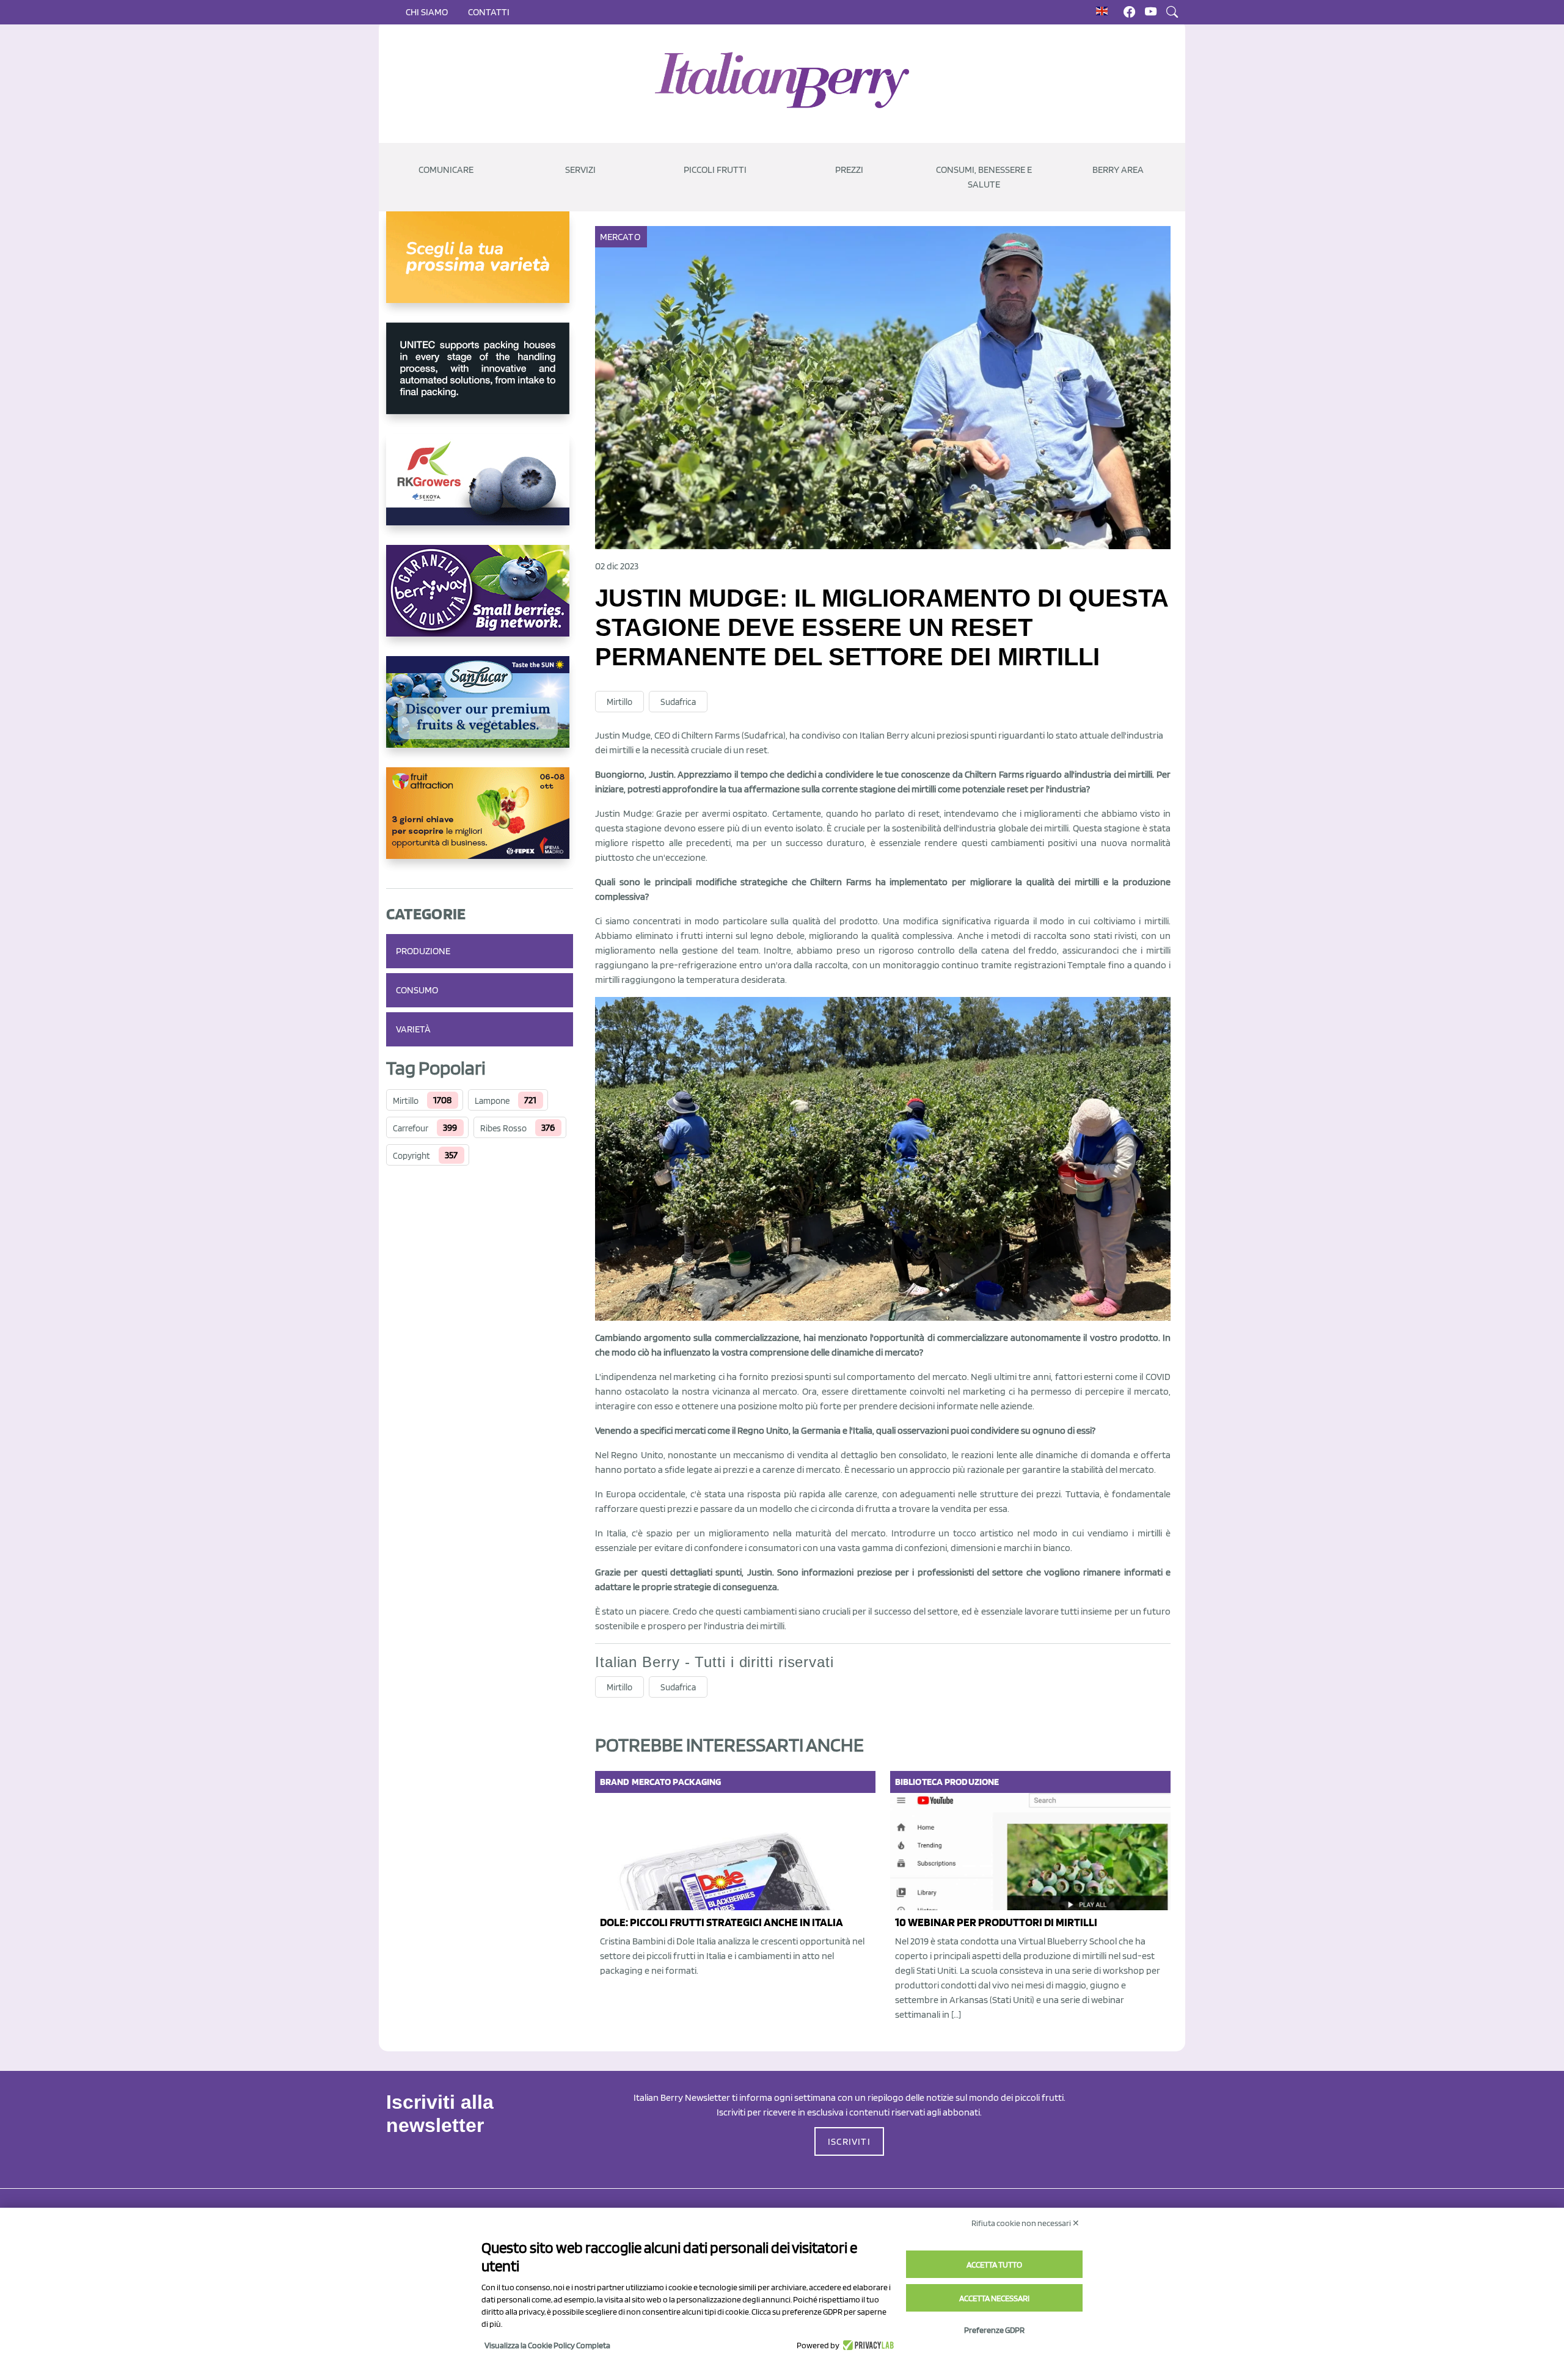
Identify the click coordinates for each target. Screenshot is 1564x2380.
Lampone (492, 1101)
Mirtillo (406, 1101)
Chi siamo (427, 12)
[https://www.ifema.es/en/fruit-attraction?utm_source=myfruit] (480, 823)
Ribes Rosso (503, 1128)
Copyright (411, 1156)
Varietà (413, 1029)
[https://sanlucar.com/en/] (480, 712)
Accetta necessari (994, 2298)
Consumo (417, 990)
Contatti (489, 12)
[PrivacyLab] (867, 2345)
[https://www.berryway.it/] (480, 600)
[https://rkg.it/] (480, 489)
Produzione (423, 951)
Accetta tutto (994, 2265)
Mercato (620, 237)
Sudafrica (678, 702)
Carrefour (411, 1128)
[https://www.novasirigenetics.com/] (480, 267)
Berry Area (1118, 170)
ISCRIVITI (849, 2141)
